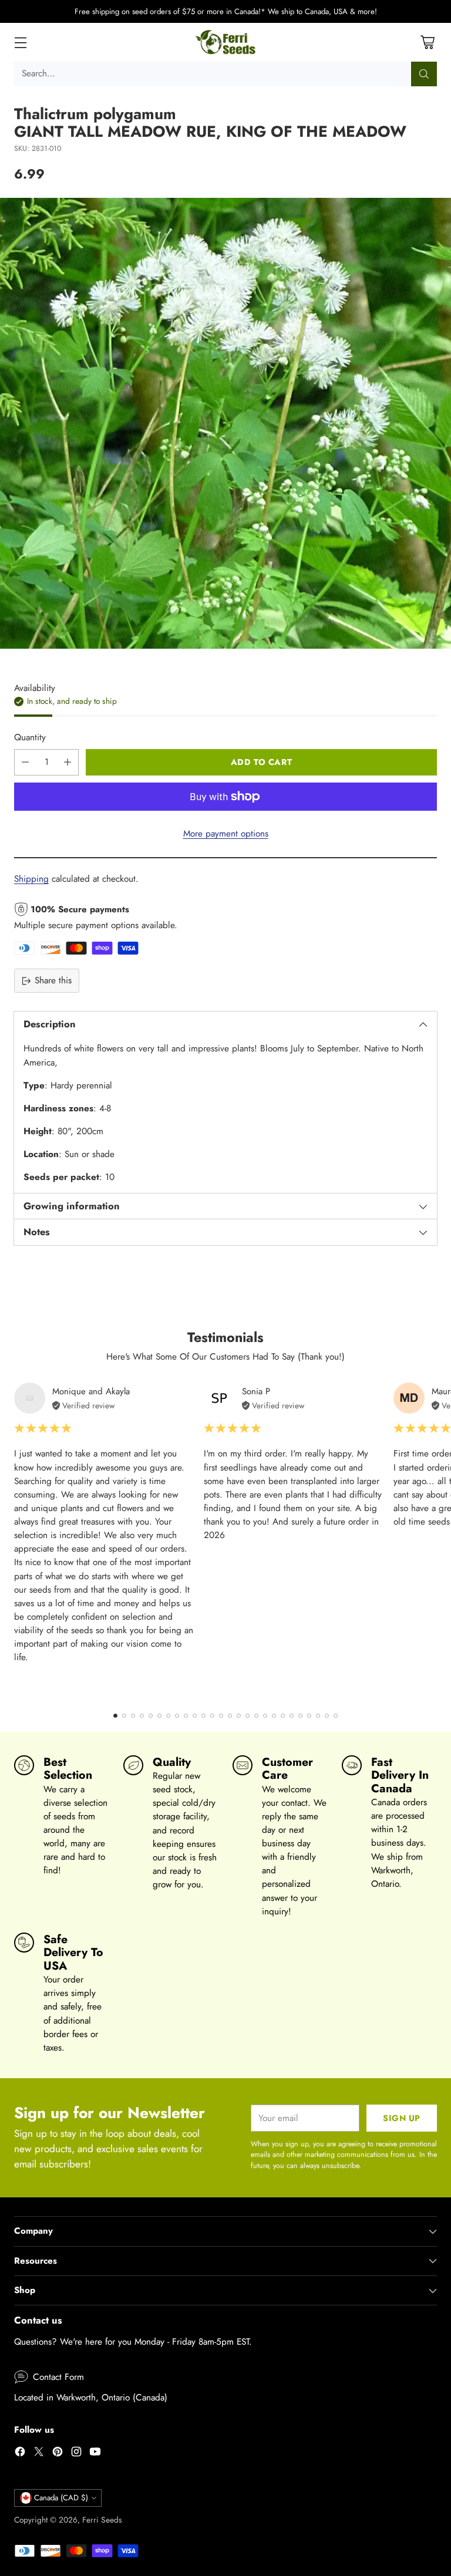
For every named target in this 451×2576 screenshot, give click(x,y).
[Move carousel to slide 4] (142, 1716)
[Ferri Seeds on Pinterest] (58, 2454)
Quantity (30, 737)
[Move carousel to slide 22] (300, 1716)
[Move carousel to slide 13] (221, 1716)
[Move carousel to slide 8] (177, 1716)
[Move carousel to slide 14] (230, 1716)
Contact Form (58, 2377)
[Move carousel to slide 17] (256, 1716)
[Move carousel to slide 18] (265, 1716)
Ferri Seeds (102, 2520)
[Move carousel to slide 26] (336, 1716)
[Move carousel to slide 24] (318, 1716)
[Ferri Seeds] (226, 42)
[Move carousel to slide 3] (133, 1716)
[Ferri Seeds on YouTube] (95, 2454)
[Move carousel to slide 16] (248, 1716)
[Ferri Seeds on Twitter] (39, 2454)
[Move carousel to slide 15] (239, 1716)
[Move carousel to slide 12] (212, 1716)
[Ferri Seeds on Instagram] (76, 2454)
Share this (53, 980)
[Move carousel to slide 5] (151, 1716)
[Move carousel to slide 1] (115, 1716)
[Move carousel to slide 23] (309, 1716)
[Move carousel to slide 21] (292, 1716)
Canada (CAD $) (61, 2498)
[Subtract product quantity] (25, 762)
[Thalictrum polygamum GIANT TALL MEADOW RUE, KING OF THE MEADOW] (225, 423)
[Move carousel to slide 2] (124, 1716)
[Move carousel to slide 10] (195, 1716)
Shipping (31, 879)
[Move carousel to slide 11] (203, 1716)
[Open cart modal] (427, 43)
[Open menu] (20, 43)
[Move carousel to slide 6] (159, 1716)
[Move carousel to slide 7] (168, 1716)
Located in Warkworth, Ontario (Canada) (91, 2398)
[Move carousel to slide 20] (283, 1716)
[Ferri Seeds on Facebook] (20, 2454)
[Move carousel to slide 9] (186, 1716)
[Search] (424, 74)
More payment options (226, 834)
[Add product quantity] (68, 762)
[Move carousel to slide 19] (274, 1716)
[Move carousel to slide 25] (327, 1716)
